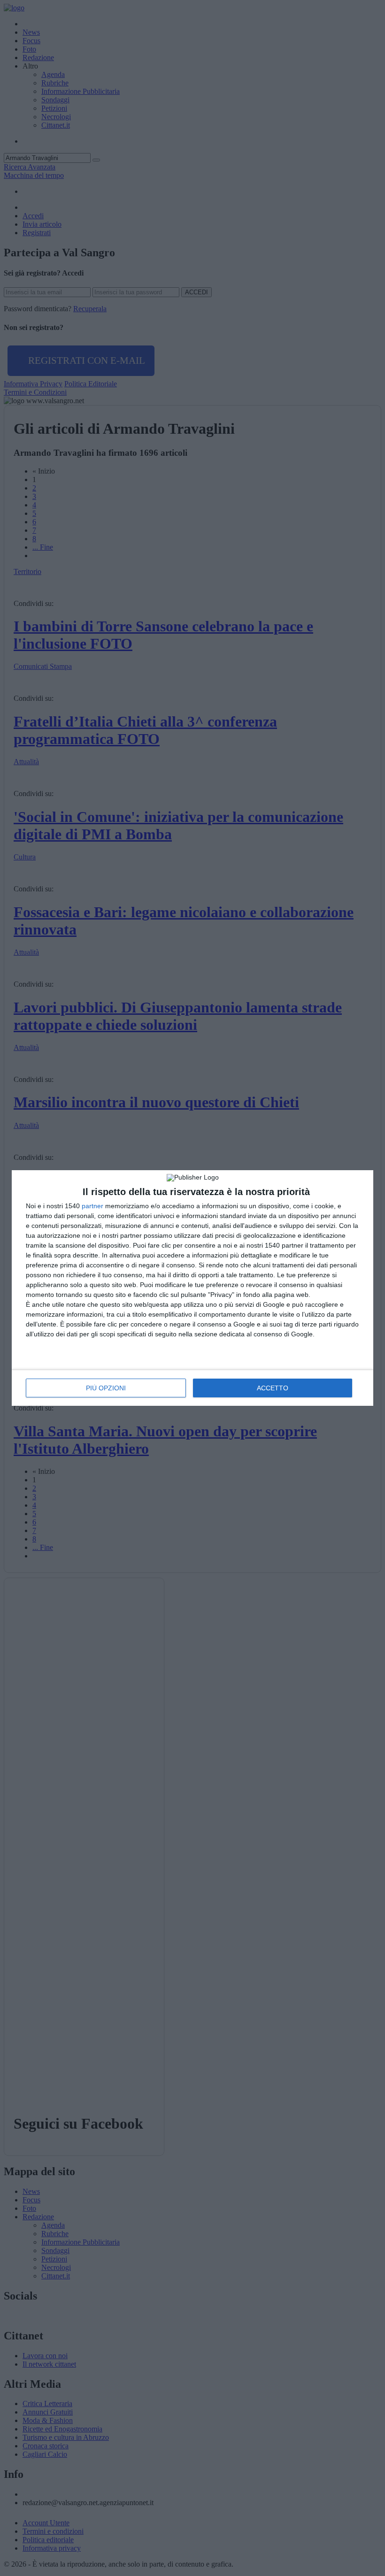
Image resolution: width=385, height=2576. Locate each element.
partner (92, 1206)
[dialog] (192, 1288)
